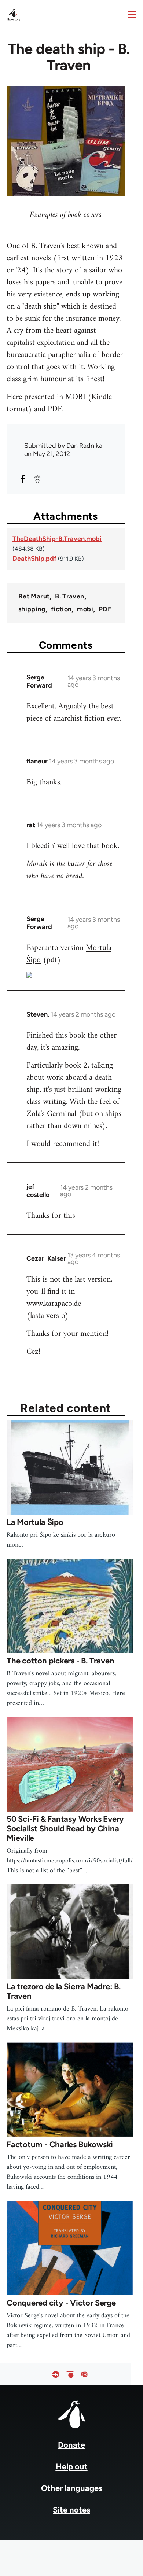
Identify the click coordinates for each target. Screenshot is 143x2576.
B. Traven (69, 596)
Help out (72, 2467)
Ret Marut (34, 596)
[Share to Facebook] (23, 479)
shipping (32, 609)
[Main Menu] (132, 14)
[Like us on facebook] (56, 2374)
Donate (71, 2445)
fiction (61, 609)
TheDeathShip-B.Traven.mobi (57, 539)
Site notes (71, 2510)
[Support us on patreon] (70, 2374)
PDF (105, 609)
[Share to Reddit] (37, 479)
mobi (85, 609)
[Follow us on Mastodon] (84, 2374)
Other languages (72, 2488)
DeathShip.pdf (34, 559)
